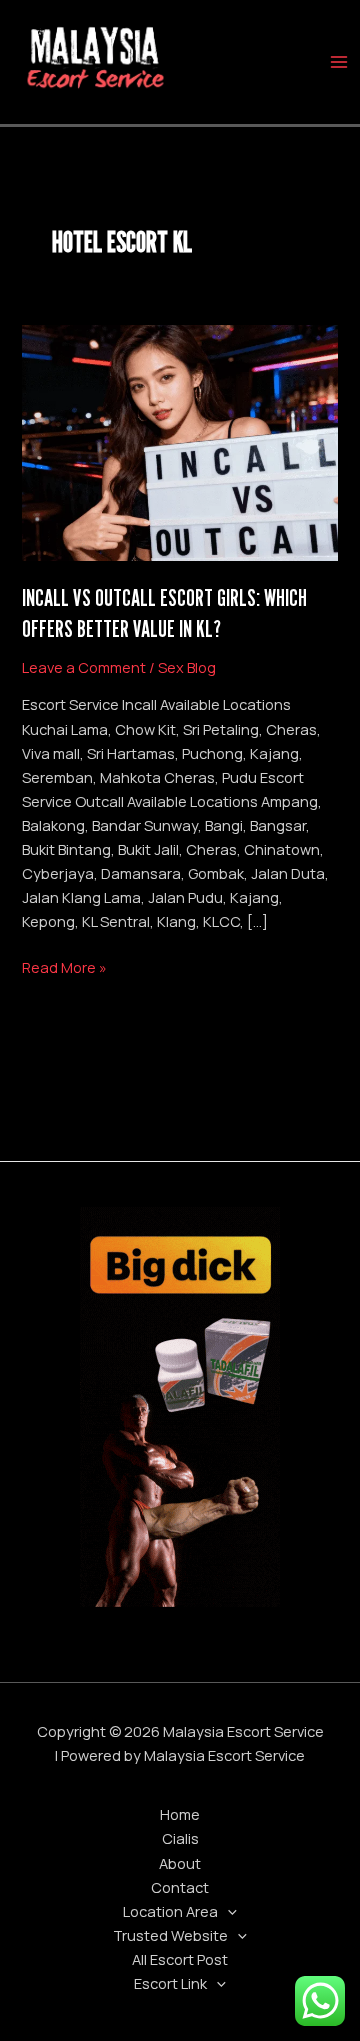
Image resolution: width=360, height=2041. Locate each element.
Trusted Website (170, 1935)
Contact (180, 1887)
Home (180, 1814)
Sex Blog (187, 667)
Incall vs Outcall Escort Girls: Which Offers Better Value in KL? (164, 613)
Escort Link (170, 1983)
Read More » (64, 966)
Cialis (180, 1838)
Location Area (170, 1911)
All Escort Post (180, 1959)
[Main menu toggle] (339, 62)
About (180, 1863)
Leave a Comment (84, 667)
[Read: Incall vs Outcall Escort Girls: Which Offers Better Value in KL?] (179, 441)
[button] (227, 1911)
